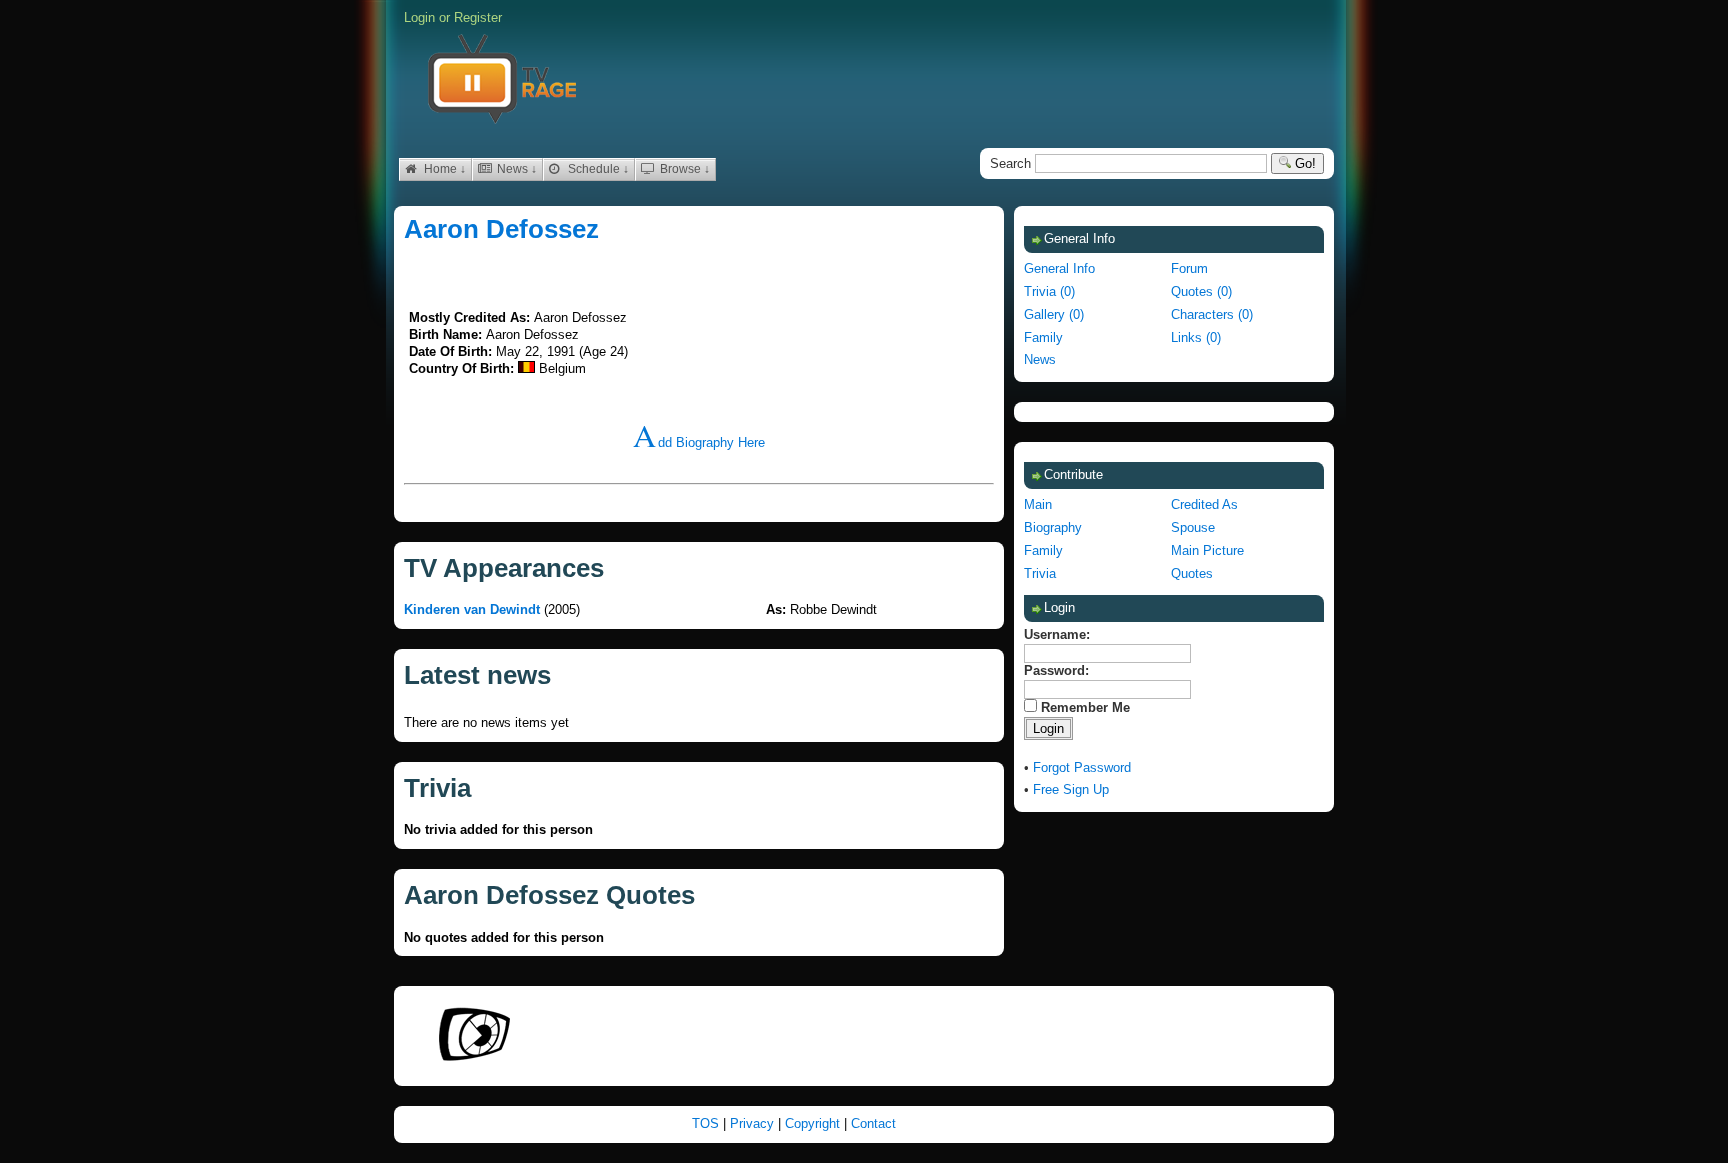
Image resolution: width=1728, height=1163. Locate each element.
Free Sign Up (1071, 789)
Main (1038, 504)
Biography (1053, 527)
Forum (1189, 268)
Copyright (814, 1123)
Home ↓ (443, 169)
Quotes (1192, 573)
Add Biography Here (699, 442)
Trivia (1040, 573)
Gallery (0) (1054, 314)
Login (419, 17)
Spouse (1193, 527)
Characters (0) (1212, 314)
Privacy (754, 1123)
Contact (873, 1123)
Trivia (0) (1049, 291)
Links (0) (1196, 337)
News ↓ (515, 169)
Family (1043, 337)
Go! (1303, 163)
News (1040, 359)
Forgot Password (1082, 767)
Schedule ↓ (597, 169)
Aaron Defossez (501, 229)
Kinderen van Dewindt (472, 609)
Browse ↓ (683, 169)
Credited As (1204, 504)
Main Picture (1207, 550)
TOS (707, 1123)
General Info (1059, 268)
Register (478, 17)
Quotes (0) (1201, 291)
